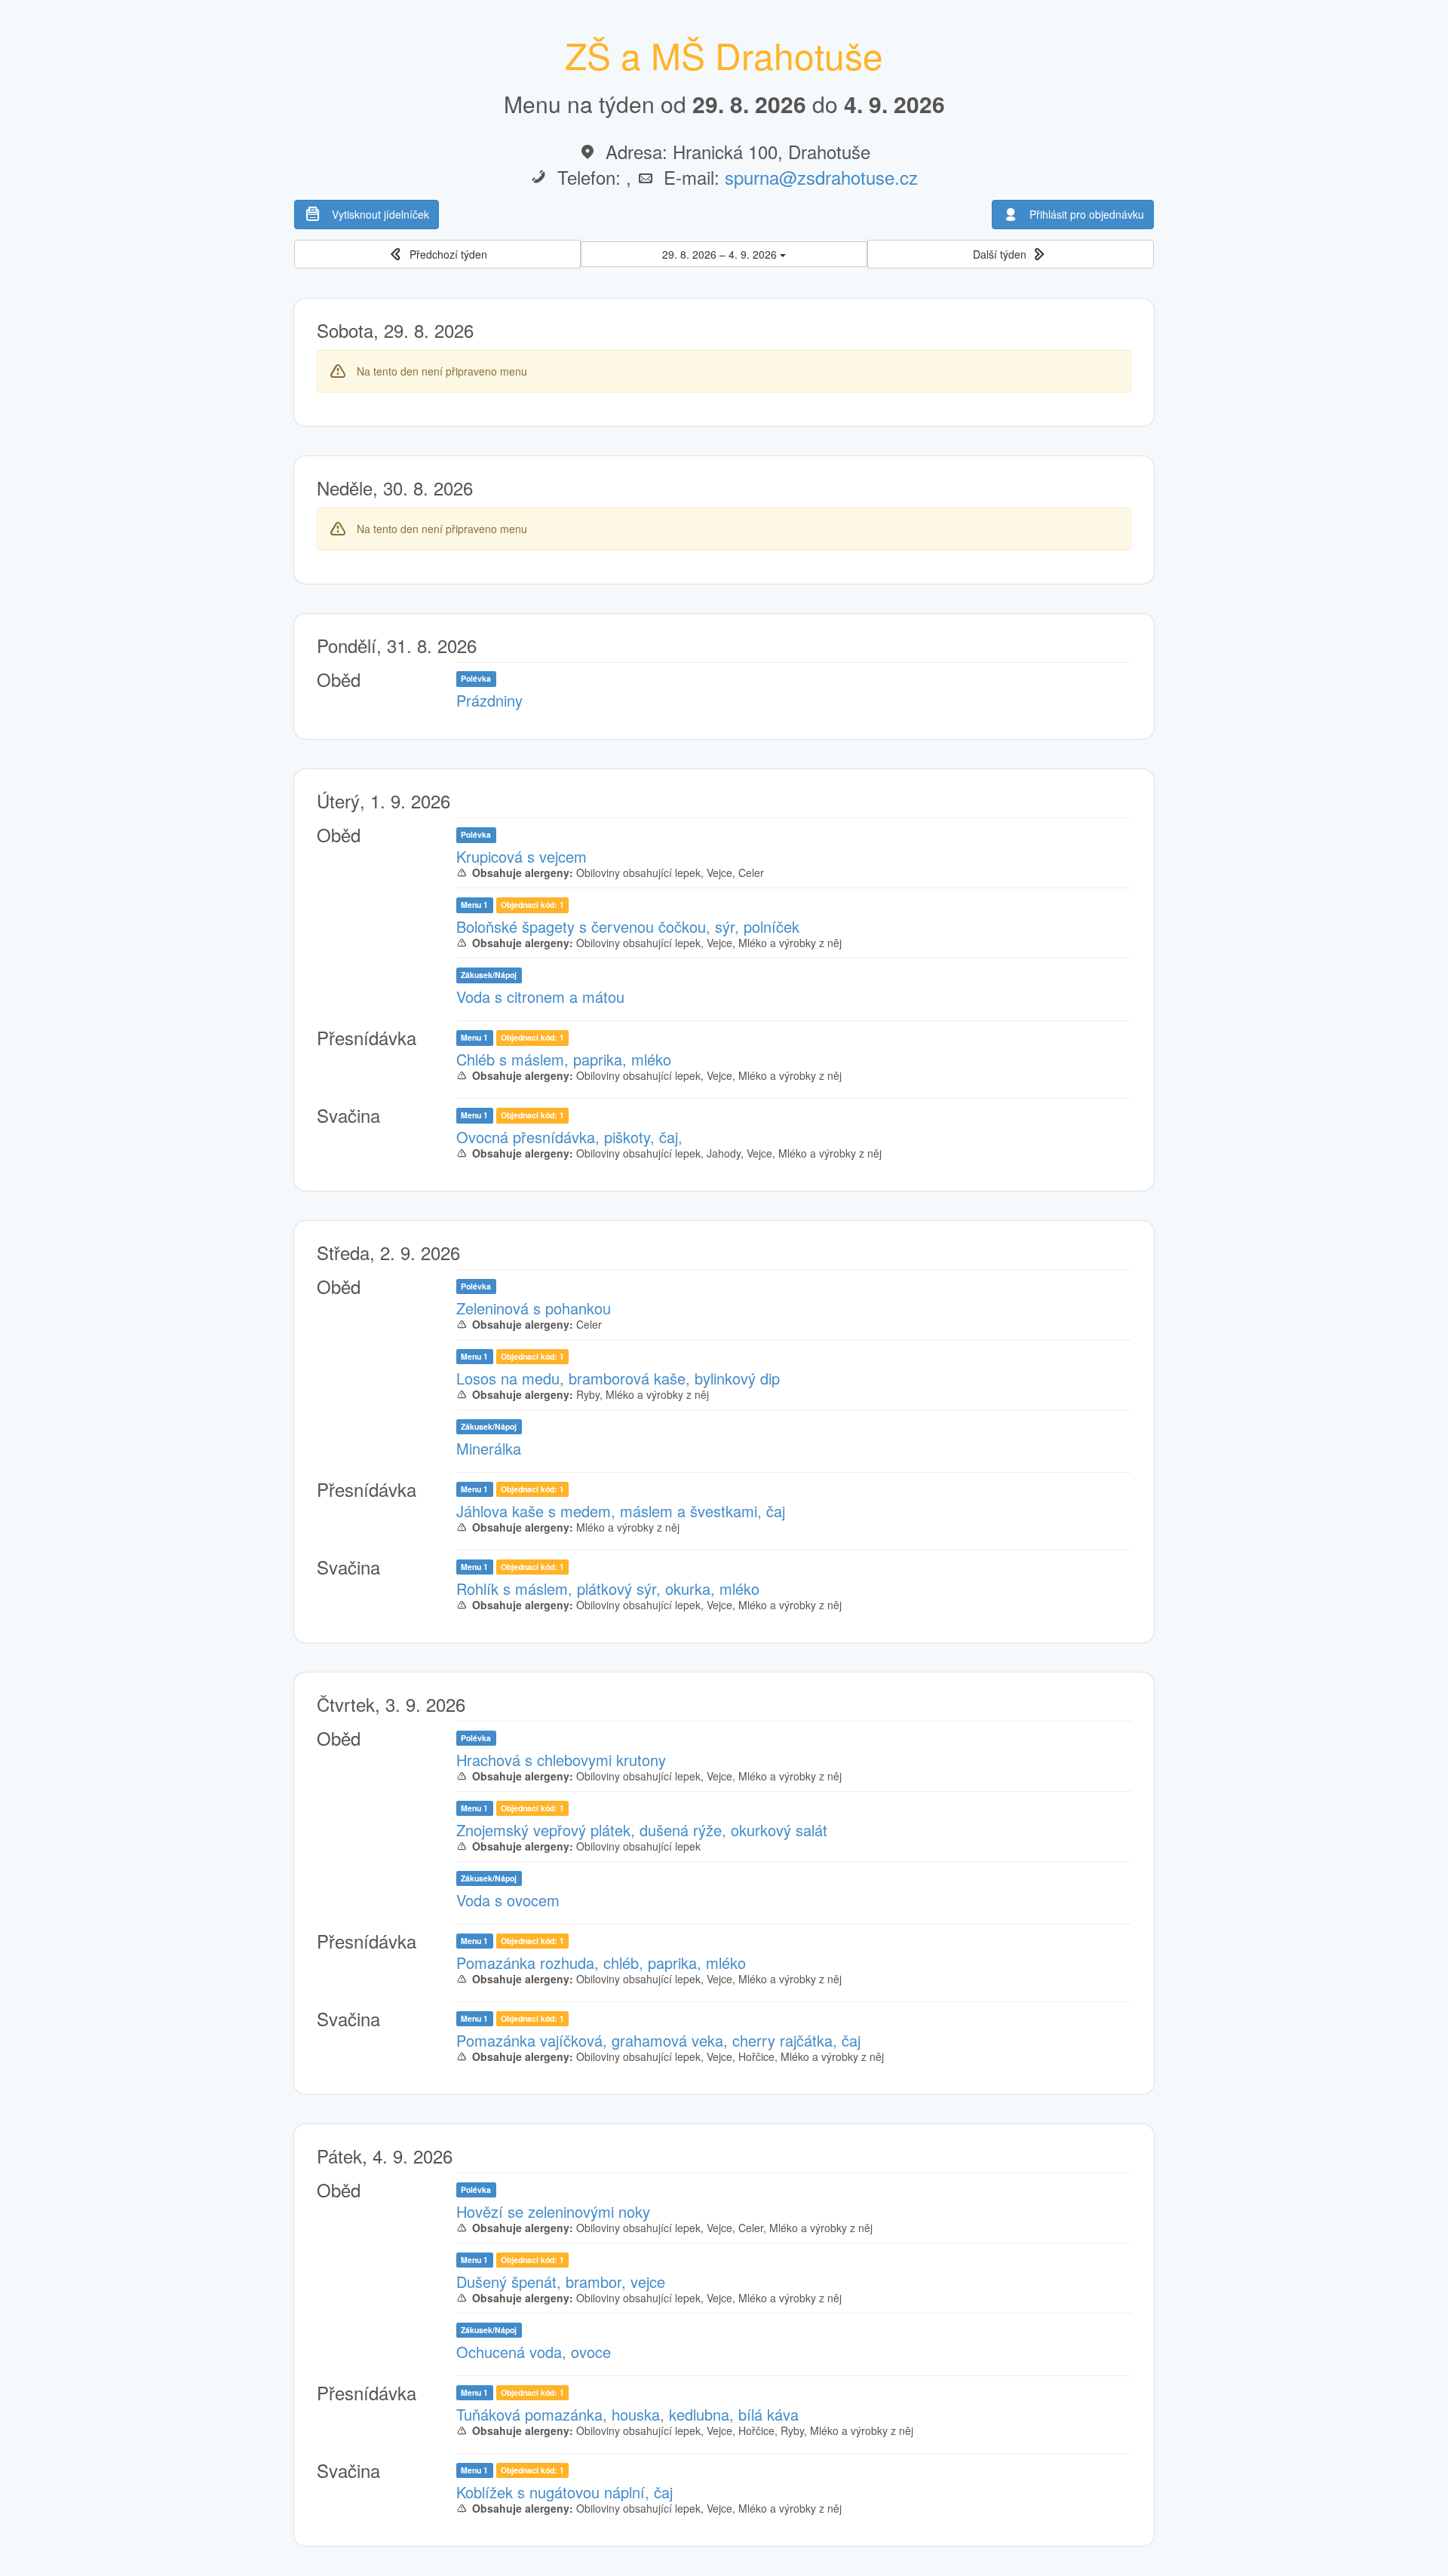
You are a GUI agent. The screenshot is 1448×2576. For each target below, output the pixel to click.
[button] (437, 255)
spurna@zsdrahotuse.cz (821, 177)
